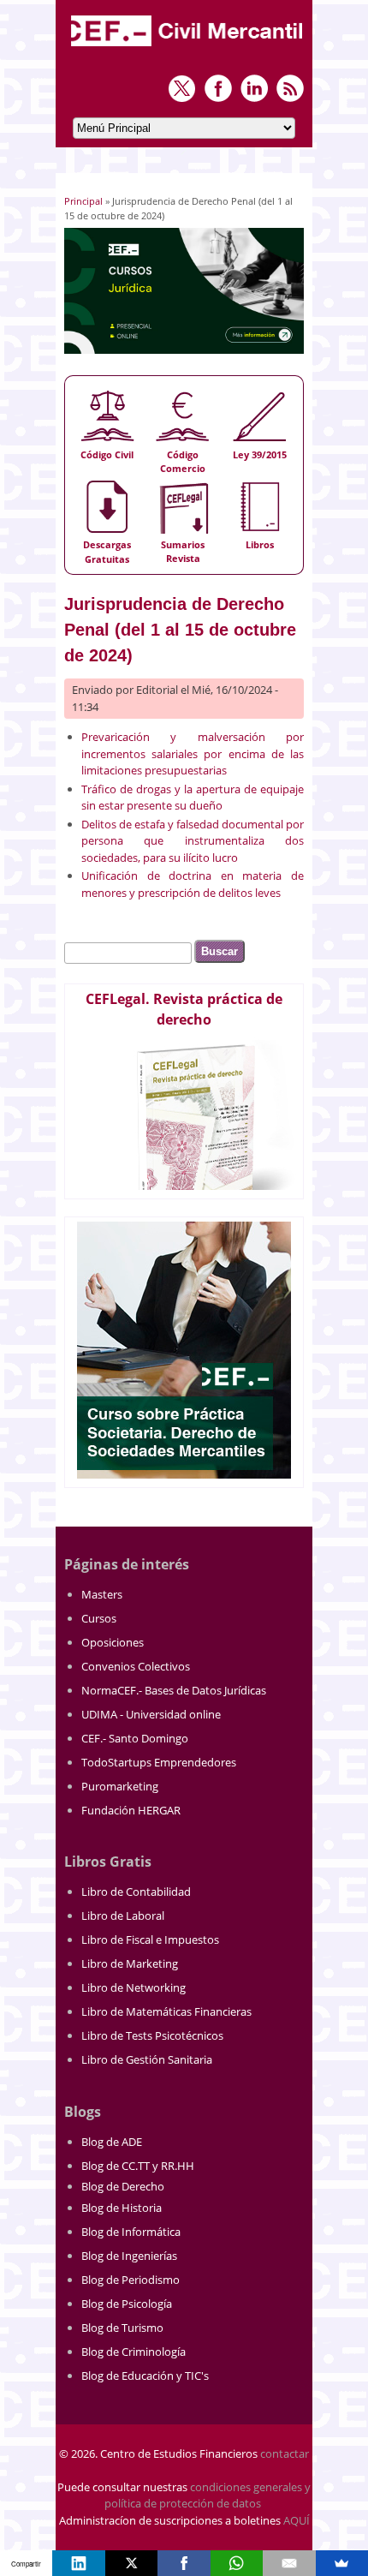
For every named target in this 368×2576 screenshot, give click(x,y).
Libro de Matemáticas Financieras (166, 2011)
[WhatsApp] (237, 2563)
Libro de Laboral (123, 1916)
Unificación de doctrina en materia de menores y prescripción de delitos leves (193, 884)
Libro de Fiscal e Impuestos (150, 1939)
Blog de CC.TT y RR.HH (138, 2166)
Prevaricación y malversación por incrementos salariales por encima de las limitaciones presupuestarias (193, 753)
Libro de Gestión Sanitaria (147, 2059)
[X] (131, 2563)
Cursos (99, 1618)
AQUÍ (297, 2520)
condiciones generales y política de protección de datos (208, 2495)
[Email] (289, 2563)
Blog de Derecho (123, 2186)
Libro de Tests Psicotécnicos (152, 2035)
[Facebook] (184, 2563)
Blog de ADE (112, 2142)
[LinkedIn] (78, 2563)
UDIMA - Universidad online (151, 1714)
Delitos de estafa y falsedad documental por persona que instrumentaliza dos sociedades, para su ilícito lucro (193, 841)
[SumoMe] (342, 2563)
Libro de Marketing (130, 1963)
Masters (102, 1594)
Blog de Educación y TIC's (145, 2376)
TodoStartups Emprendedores (159, 1762)
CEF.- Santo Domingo (135, 1738)
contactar (285, 2453)
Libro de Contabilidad (136, 1892)
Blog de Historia (122, 2208)
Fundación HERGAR (131, 1810)
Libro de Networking (134, 1987)
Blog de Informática (131, 2232)
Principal (83, 201)
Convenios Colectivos (136, 1666)
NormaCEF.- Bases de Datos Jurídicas (174, 1690)
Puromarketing (120, 1786)
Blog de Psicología (127, 2304)
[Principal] (188, 48)
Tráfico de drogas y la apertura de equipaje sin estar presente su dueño (193, 798)
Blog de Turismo (122, 2328)
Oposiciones (113, 1642)
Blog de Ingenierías (129, 2256)
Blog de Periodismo (131, 2280)
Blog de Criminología (134, 2352)
